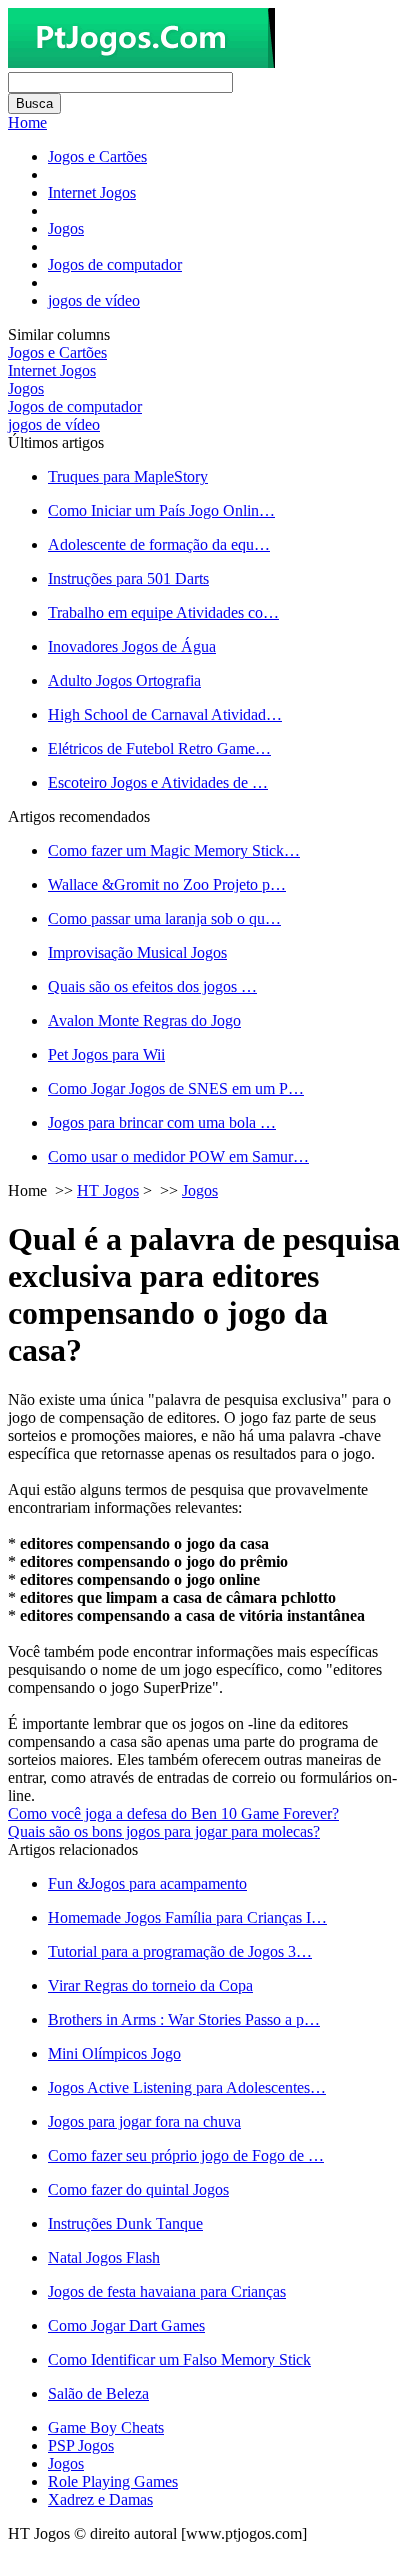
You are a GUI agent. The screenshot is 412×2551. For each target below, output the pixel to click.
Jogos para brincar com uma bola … (162, 1122)
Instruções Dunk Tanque (125, 2223)
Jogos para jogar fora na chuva (144, 2121)
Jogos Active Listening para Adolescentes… (187, 2087)
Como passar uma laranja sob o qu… (164, 918)
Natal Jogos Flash (104, 2257)
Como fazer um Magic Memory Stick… (174, 850)
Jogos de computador (115, 264)
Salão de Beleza (98, 2393)
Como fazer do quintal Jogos (138, 2189)
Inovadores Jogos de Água (132, 646)
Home (27, 122)
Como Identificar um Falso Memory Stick (179, 2359)
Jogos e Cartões (97, 156)
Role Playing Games (113, 2481)
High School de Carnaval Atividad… (165, 714)
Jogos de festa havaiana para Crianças (167, 2291)
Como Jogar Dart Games (126, 2325)
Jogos (66, 228)
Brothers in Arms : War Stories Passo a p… (184, 2019)
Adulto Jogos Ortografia (124, 680)
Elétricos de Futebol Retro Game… (159, 748)
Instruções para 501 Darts (128, 578)
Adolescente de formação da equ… (159, 544)
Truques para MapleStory (128, 476)
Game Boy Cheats (106, 2427)
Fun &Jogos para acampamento (147, 1883)
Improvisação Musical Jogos (137, 952)
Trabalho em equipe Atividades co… (163, 612)
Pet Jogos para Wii (106, 1054)
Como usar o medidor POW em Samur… (178, 1156)
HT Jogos (108, 1190)
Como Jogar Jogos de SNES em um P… (176, 1088)
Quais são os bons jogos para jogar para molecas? (164, 1831)
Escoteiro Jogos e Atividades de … (158, 782)
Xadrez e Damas (100, 2499)
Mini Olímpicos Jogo (114, 2053)
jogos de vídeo (94, 300)
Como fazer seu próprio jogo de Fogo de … (186, 2155)
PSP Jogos (81, 2445)
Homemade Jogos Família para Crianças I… (187, 1917)
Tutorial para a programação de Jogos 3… (180, 1951)
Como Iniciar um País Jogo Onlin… (161, 510)
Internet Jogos (92, 192)
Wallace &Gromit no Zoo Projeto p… (167, 884)
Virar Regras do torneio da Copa (150, 1985)
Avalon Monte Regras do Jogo (144, 1020)
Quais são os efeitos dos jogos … (152, 986)
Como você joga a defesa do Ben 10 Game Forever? (173, 1813)
